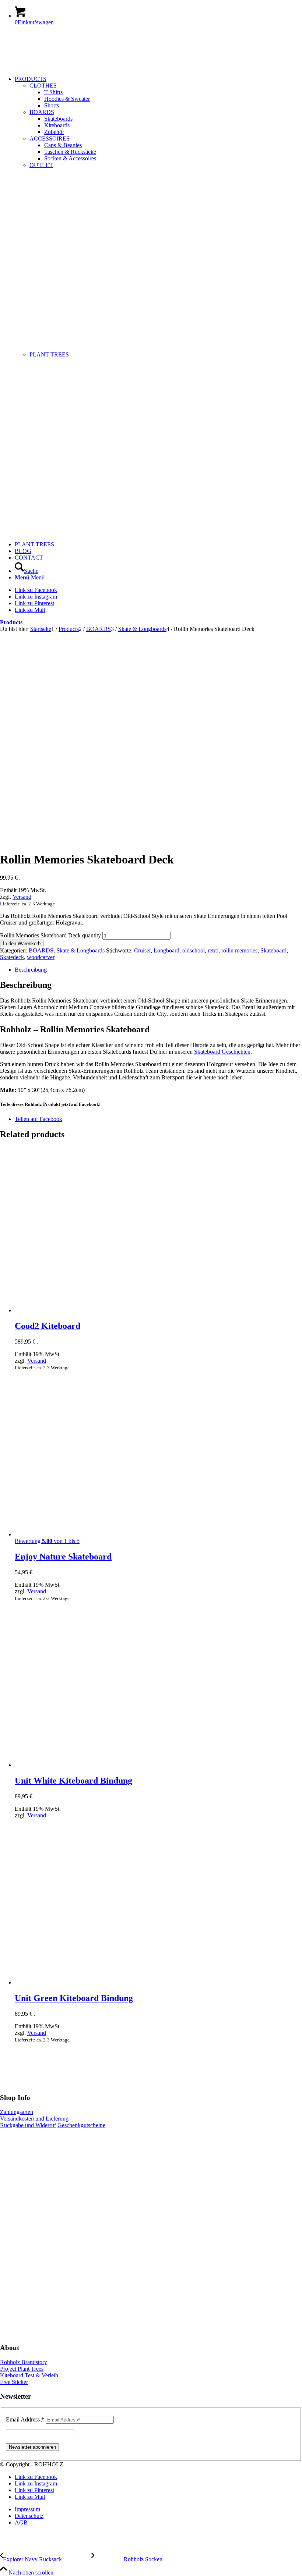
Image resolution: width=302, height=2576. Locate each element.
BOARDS (42, 112)
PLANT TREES (49, 354)
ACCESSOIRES (50, 139)
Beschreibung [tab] (31, 970)
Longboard (166, 950)
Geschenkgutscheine (81, 2125)
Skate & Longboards (80, 950)
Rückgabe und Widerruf (28, 2125)
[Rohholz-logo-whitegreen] (55, 66)
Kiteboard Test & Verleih (29, 2375)
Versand (22, 897)
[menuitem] (158, 308)
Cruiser (142, 950)
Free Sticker (14, 2382)
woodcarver (41, 957)
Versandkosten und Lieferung (34, 2119)
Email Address (25, 2419)
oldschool (194, 950)
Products (11, 622)
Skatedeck (12, 957)
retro (213, 950)
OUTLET (41, 165)
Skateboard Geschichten (222, 1052)
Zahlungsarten (17, 2112)
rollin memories (239, 950)
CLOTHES (43, 86)
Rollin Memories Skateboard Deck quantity (50, 935)
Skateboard (273, 950)
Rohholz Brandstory (24, 2362)
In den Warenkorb (22, 943)
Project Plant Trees (22, 2369)
